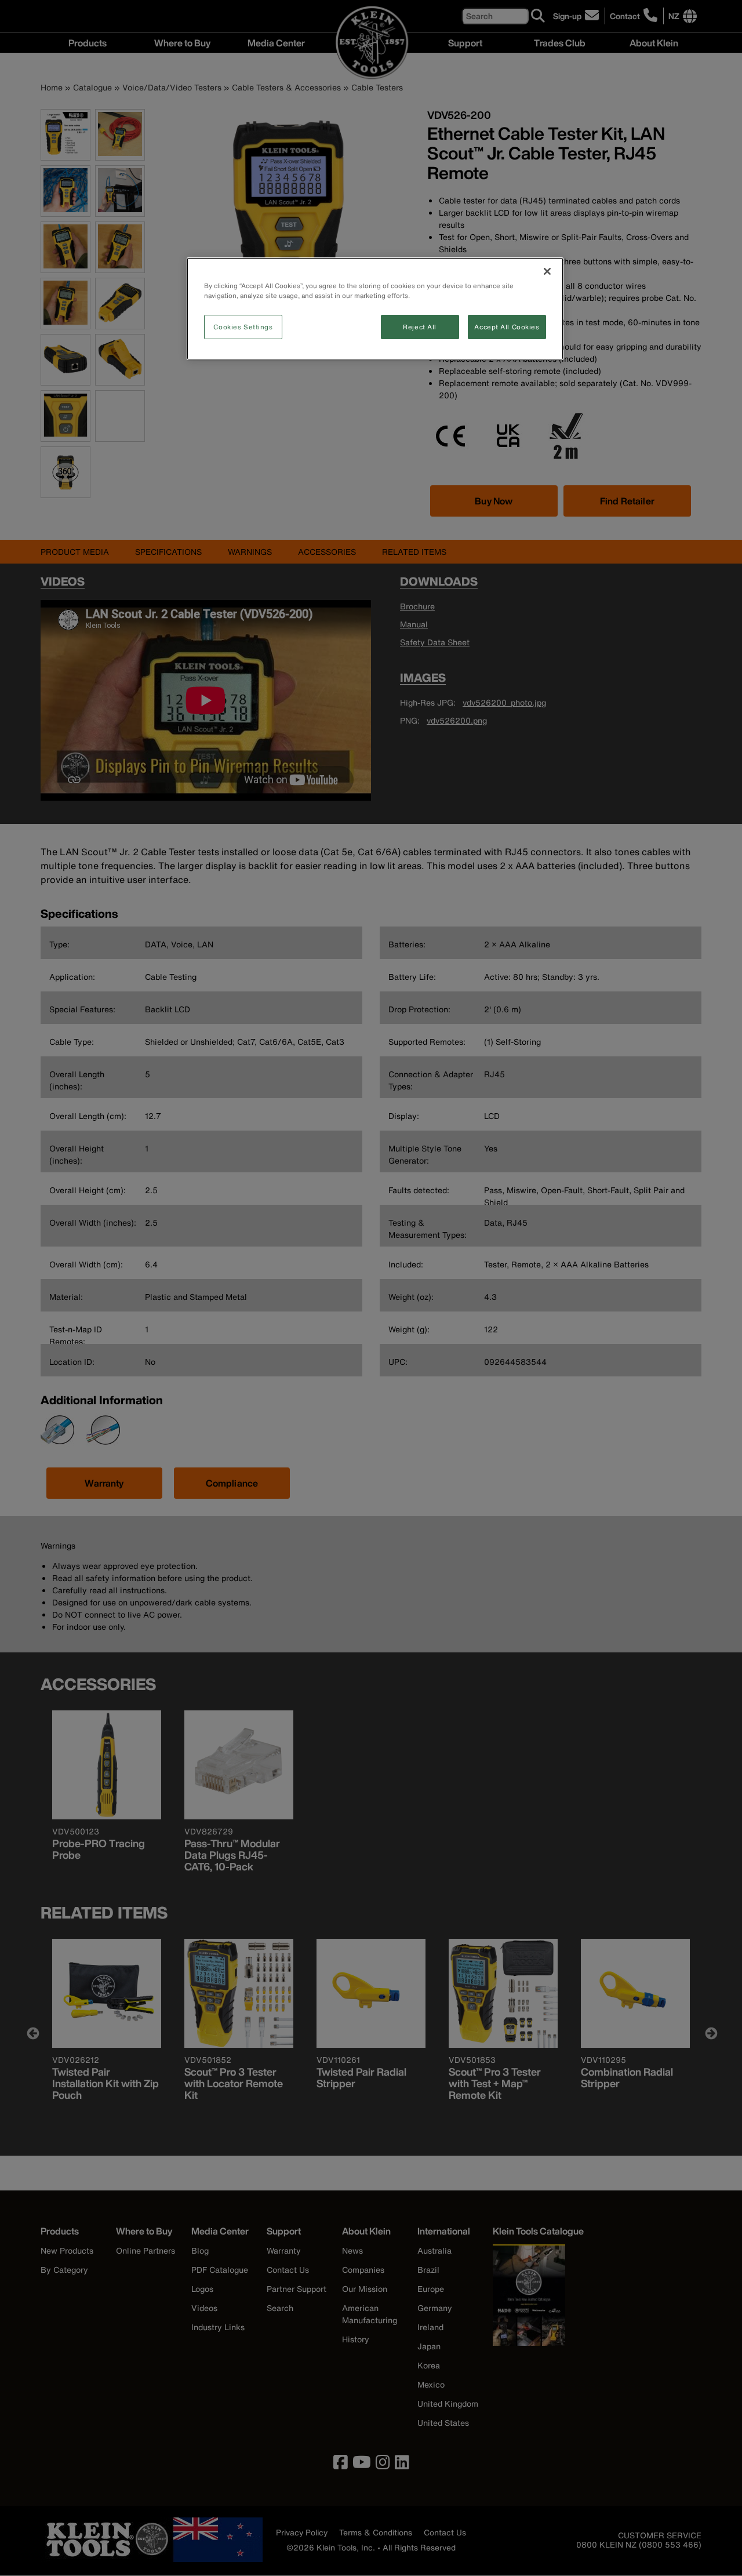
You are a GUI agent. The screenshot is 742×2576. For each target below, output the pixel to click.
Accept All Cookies (507, 327)
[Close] (547, 271)
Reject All (420, 327)
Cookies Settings (243, 327)
